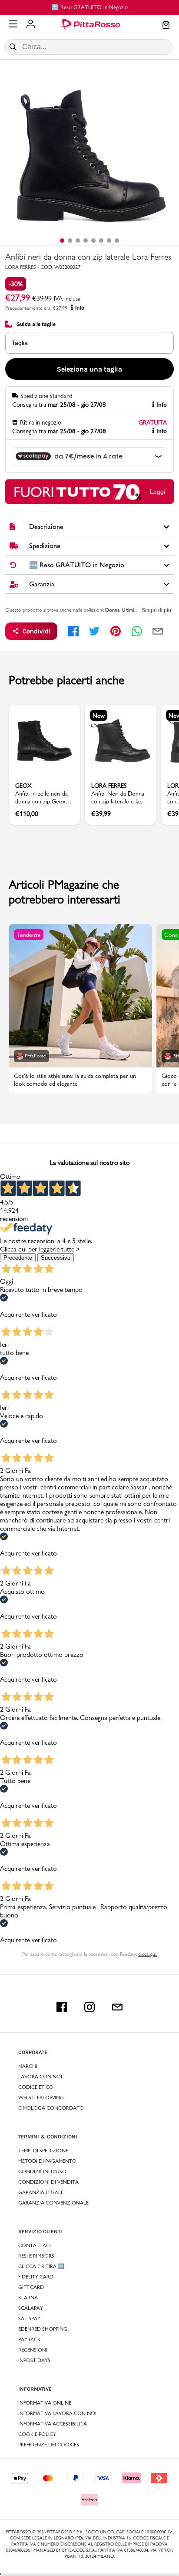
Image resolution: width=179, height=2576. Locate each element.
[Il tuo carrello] (166, 26)
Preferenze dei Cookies (49, 2445)
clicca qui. (148, 1954)
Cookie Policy (37, 2434)
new (99, 716)
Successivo (56, 1258)
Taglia (20, 343)
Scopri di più (156, 610)
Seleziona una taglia (89, 369)
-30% (16, 284)
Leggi (157, 492)
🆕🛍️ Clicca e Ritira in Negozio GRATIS (112, 7)
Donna (112, 610)
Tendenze (29, 935)
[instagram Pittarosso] (89, 2007)
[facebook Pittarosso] (62, 2007)
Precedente (18, 1258)
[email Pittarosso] (117, 2007)
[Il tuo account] (31, 25)
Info (80, 308)
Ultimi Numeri (136, 610)
